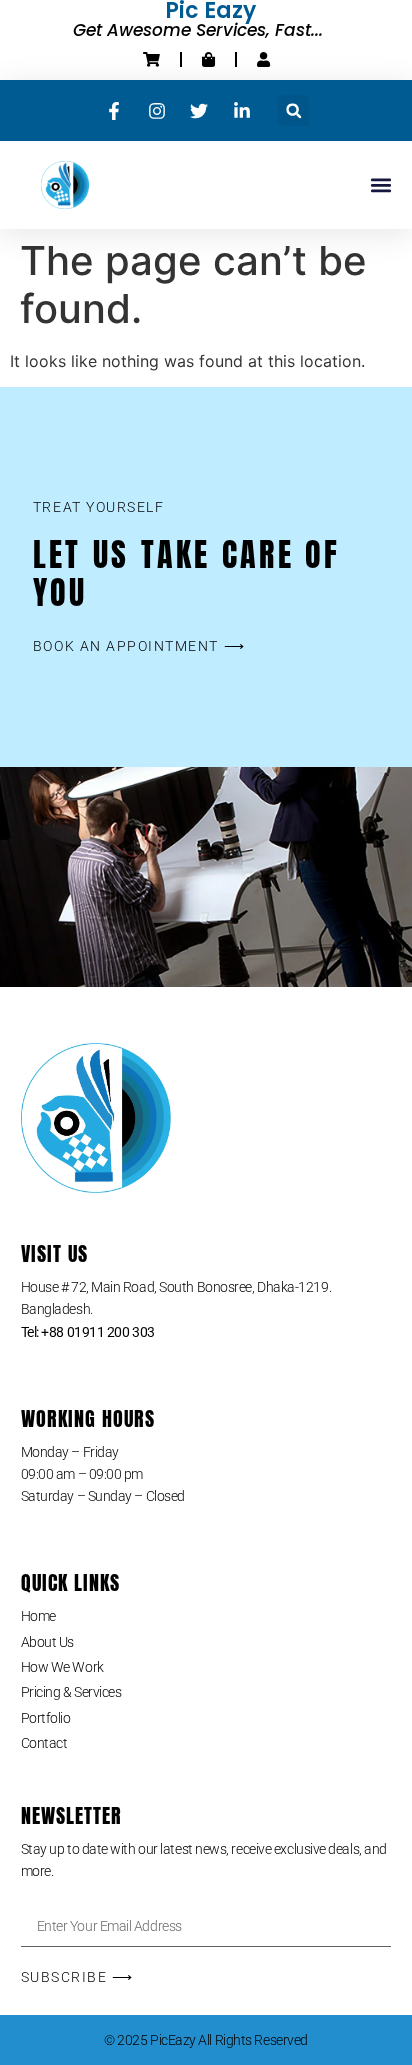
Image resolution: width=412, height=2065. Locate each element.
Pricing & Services (71, 1692)
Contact (44, 1743)
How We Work (62, 1667)
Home (38, 1616)
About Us (47, 1642)
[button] (293, 110)
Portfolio (46, 1718)
